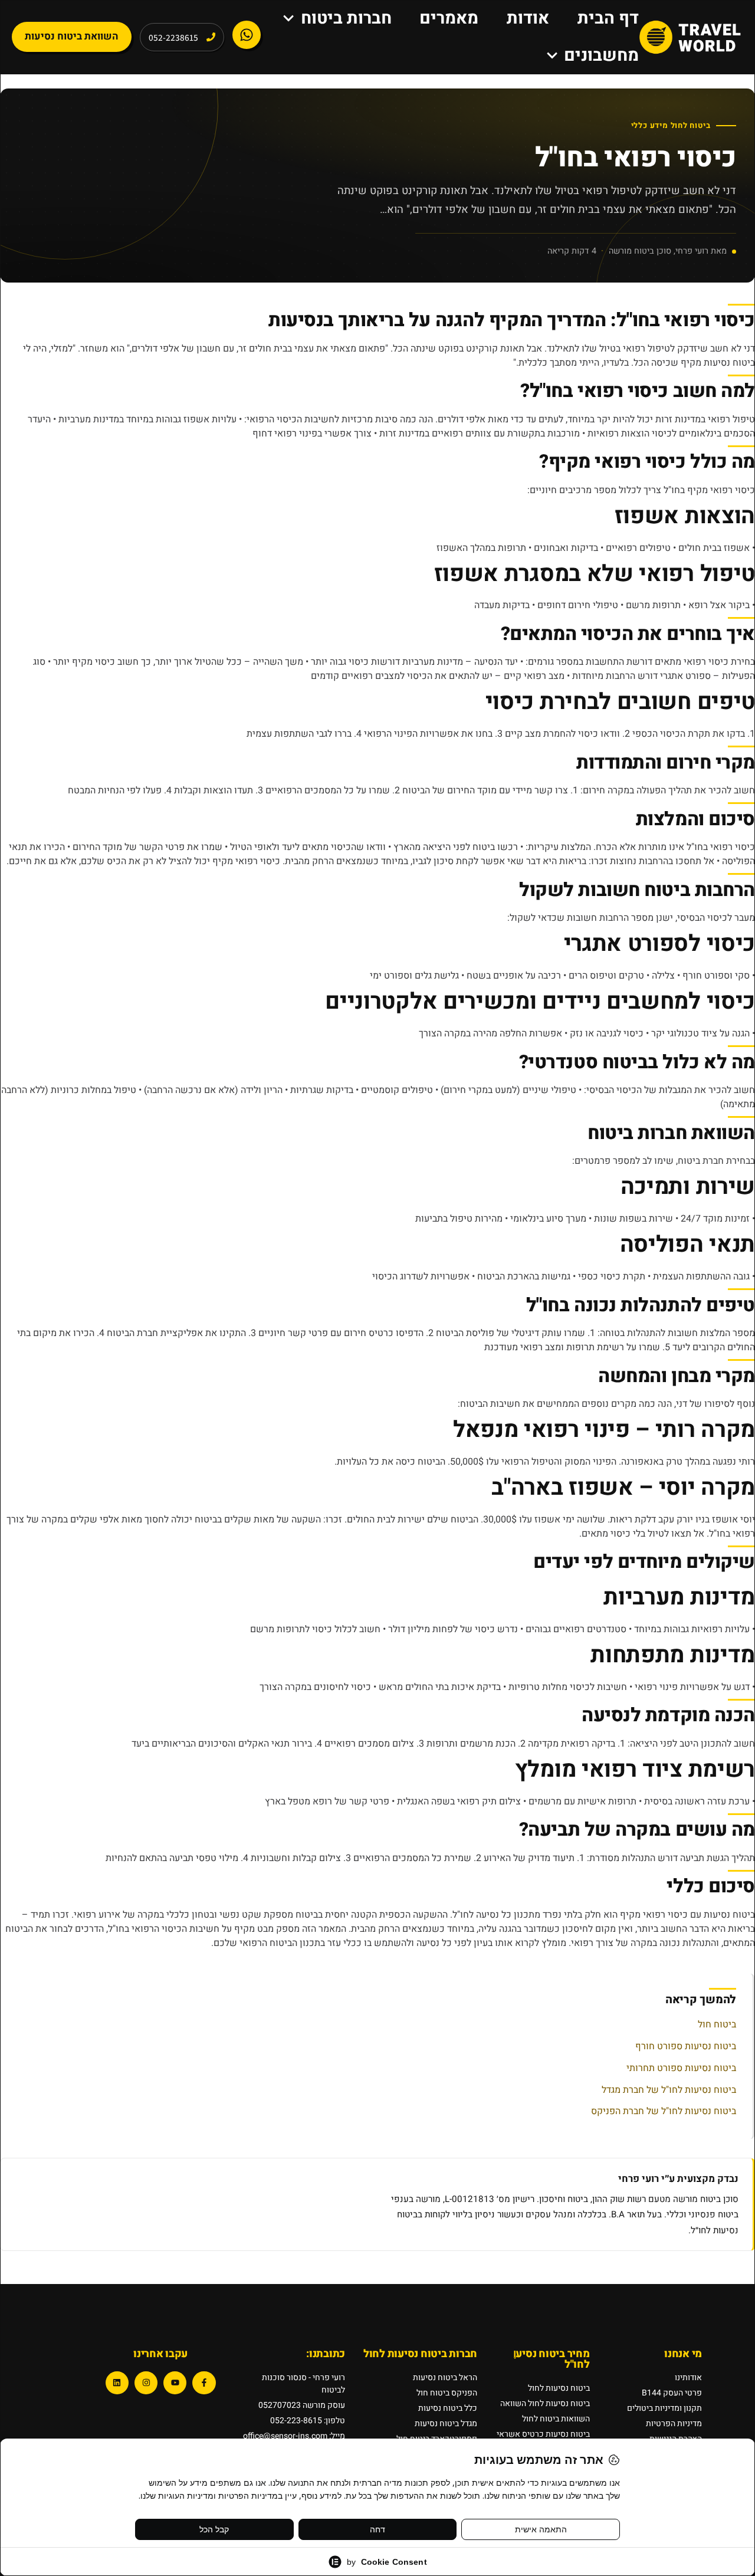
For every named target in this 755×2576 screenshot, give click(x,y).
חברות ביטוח (346, 18)
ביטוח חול (717, 2024)
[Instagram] (146, 2383)
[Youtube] (175, 2383)
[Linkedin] (117, 2383)
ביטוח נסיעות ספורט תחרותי (681, 2068)
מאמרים (449, 18)
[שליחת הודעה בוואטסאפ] (247, 35)
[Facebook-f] (204, 2383)
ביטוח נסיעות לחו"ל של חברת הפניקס (664, 2111)
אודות (528, 18)
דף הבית (608, 18)
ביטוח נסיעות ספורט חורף (686, 2046)
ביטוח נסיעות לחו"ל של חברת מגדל (669, 2090)
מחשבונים (601, 55)
